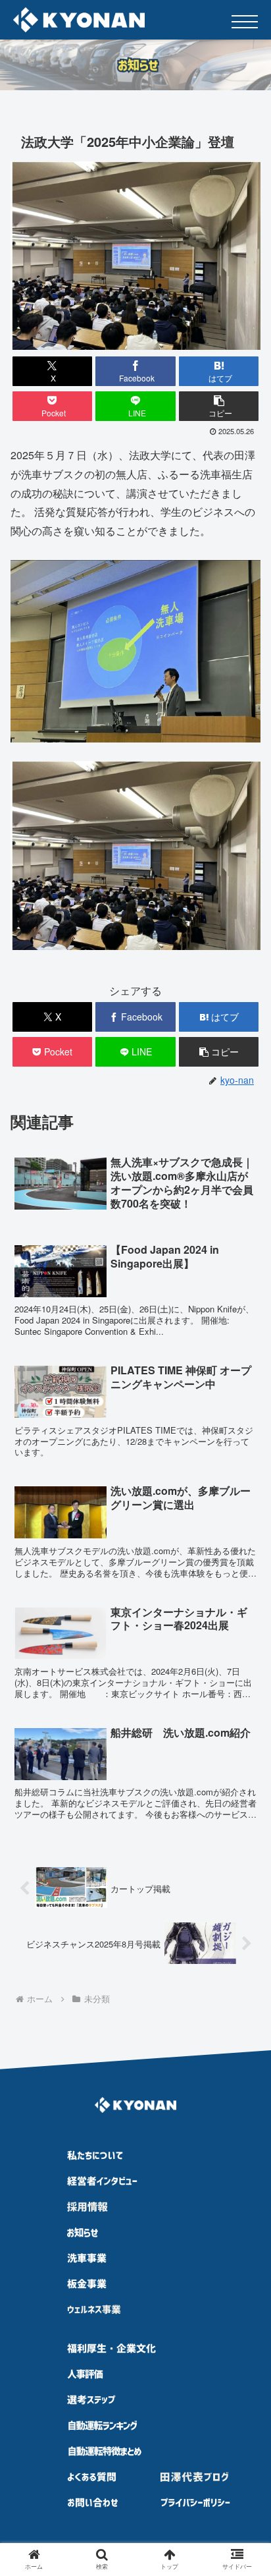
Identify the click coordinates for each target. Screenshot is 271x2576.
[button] (219, 406)
